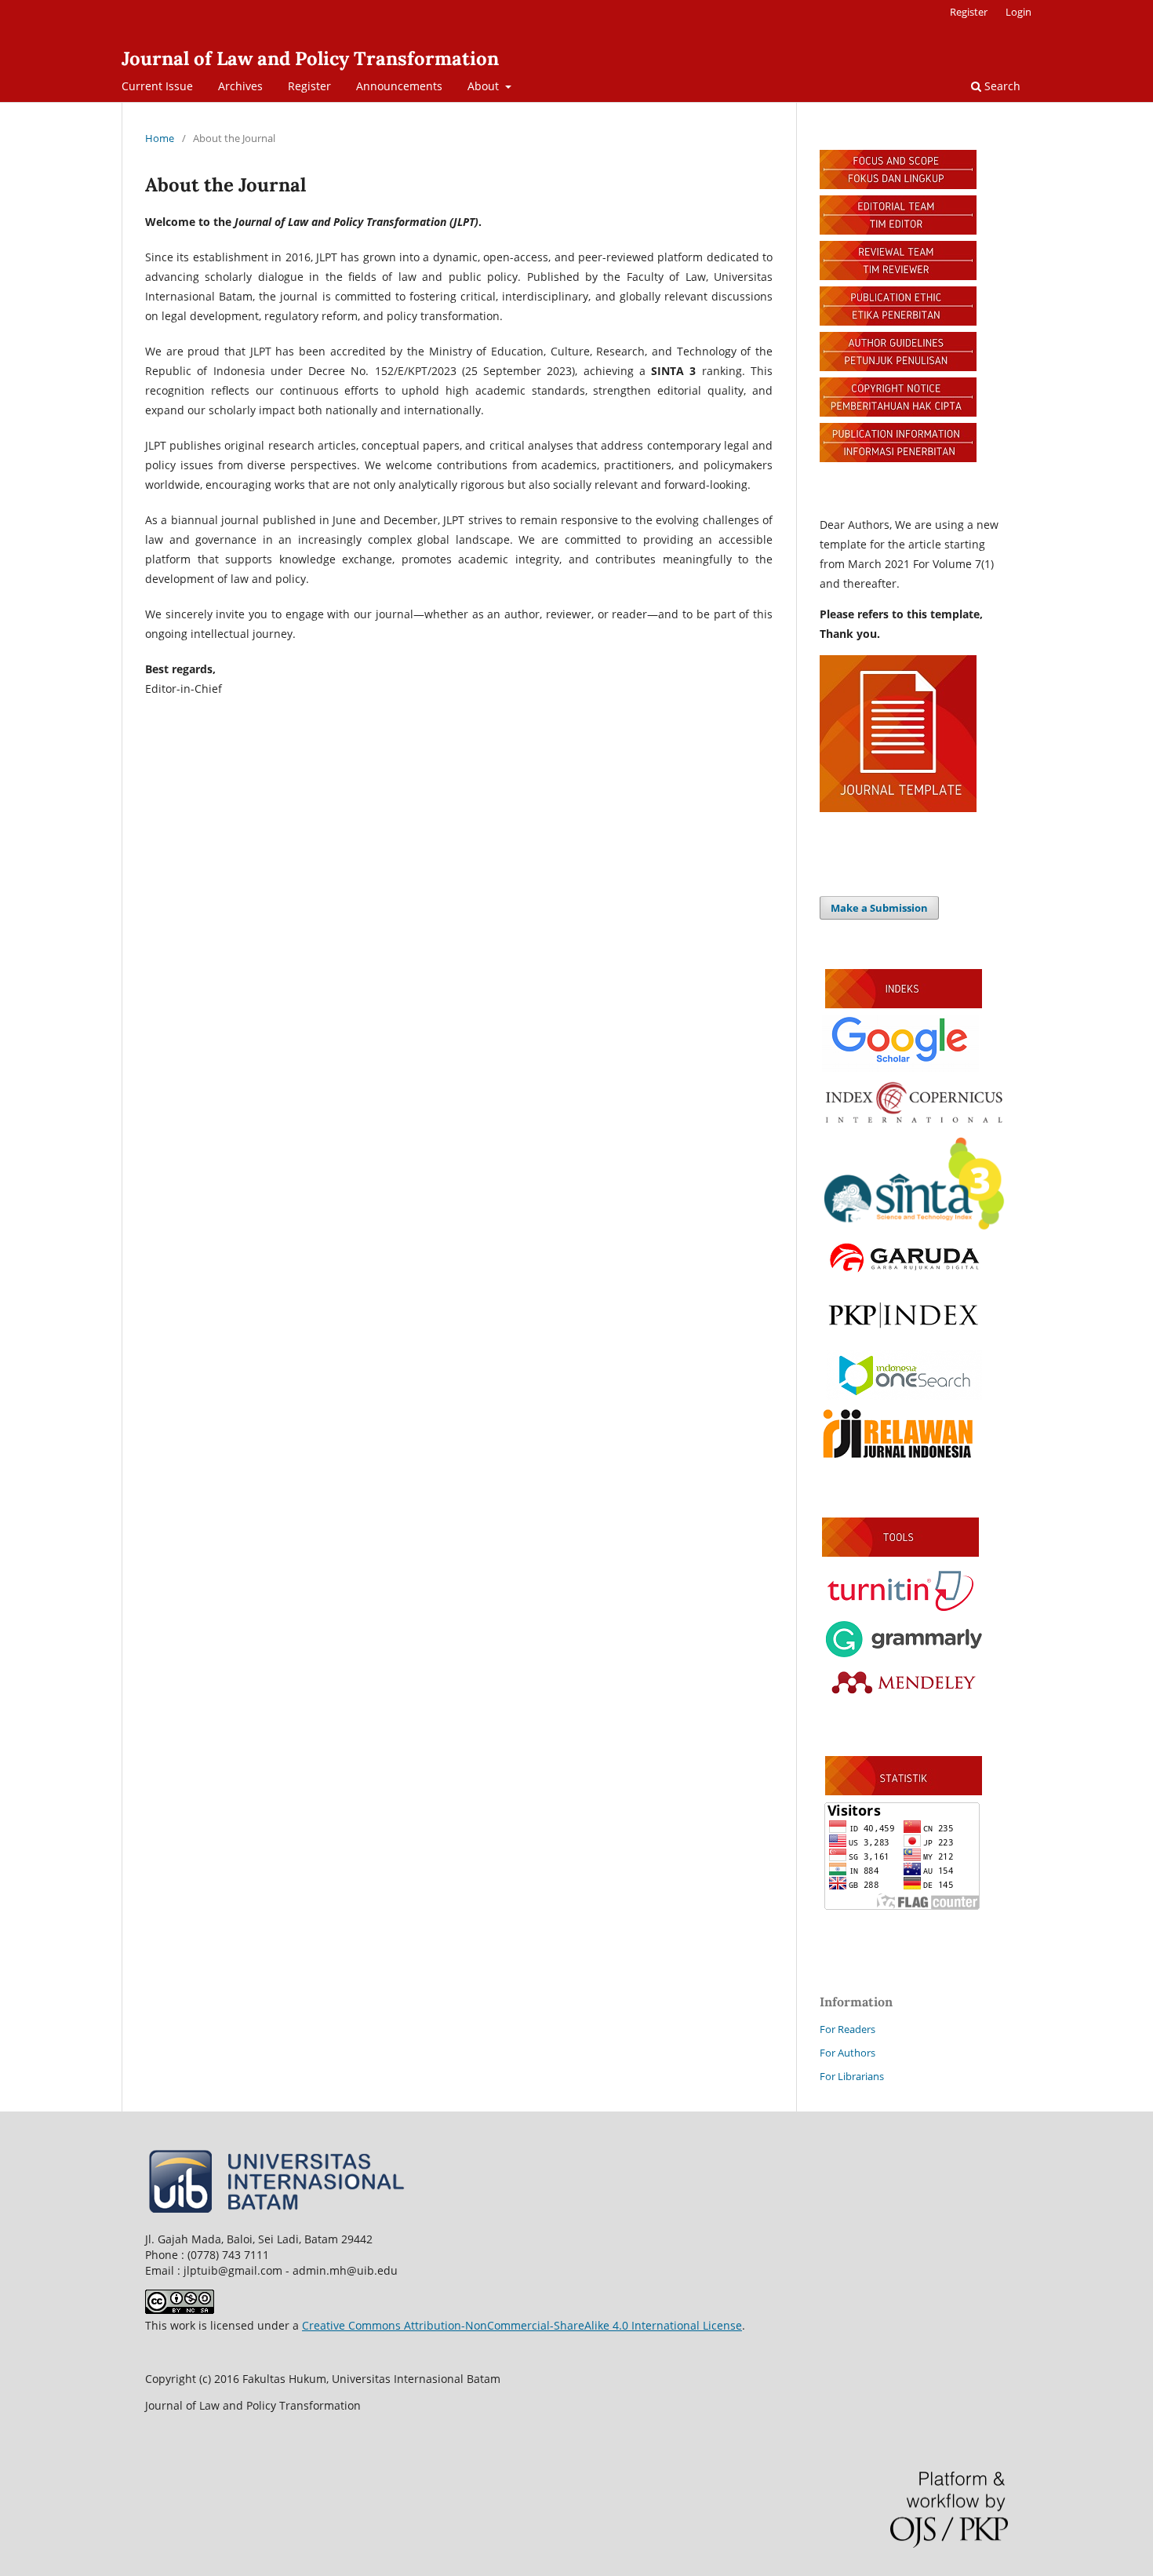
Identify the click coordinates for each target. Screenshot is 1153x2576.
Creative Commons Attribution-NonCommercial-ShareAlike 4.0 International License (522, 2325)
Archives (240, 86)
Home (160, 138)
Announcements (399, 86)
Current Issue (157, 86)
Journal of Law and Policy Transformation (310, 58)
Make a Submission (879, 908)
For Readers (847, 2029)
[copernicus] (914, 1122)
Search (1001, 86)
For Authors (847, 2053)
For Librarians (852, 2076)
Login (1018, 12)
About (485, 86)
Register (309, 86)
